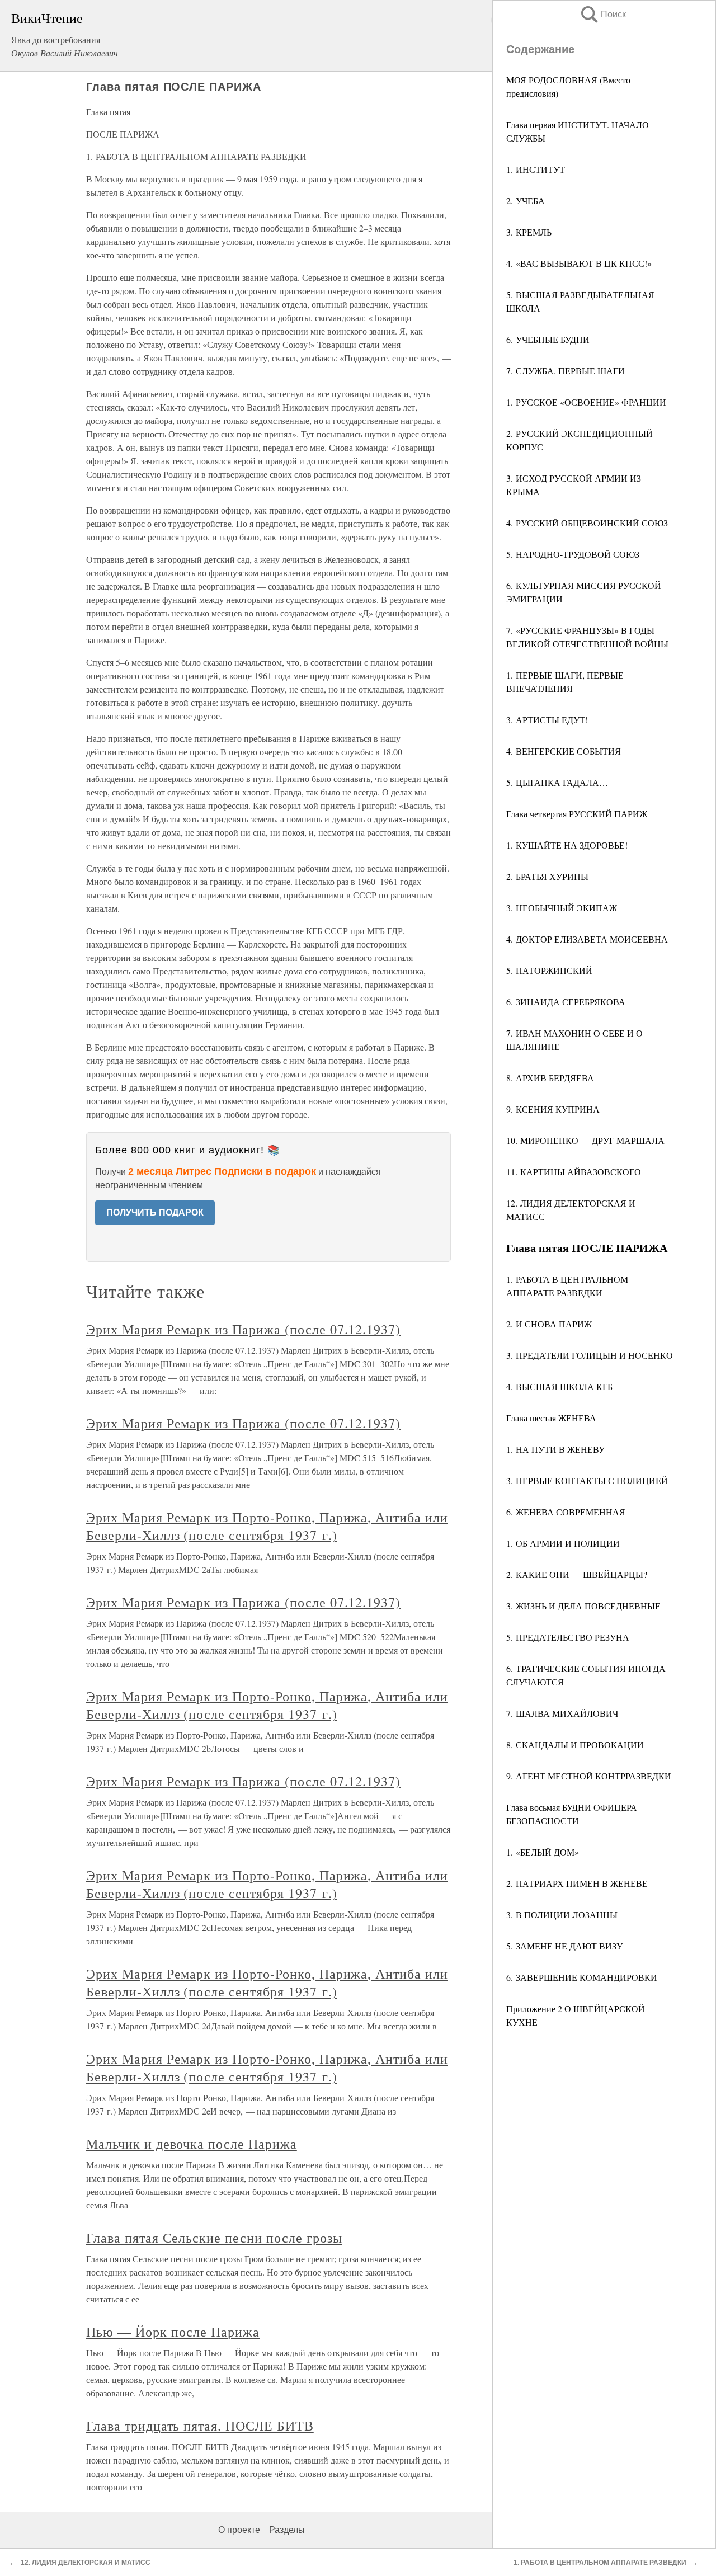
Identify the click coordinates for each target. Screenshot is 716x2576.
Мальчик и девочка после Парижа (192, 2144)
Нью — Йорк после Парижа (173, 2332)
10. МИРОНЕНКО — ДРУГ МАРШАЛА (585, 1140)
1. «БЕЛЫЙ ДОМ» (543, 1852)
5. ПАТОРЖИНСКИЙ (549, 970)
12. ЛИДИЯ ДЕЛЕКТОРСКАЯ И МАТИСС (86, 2563)
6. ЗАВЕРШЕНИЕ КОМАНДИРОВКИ (582, 1977)
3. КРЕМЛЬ (529, 232)
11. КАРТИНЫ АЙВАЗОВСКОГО (574, 1172)
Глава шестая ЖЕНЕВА (551, 1418)
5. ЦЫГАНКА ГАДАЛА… (557, 782)
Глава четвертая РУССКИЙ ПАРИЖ (577, 814)
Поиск (602, 14)
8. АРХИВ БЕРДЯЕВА (550, 1078)
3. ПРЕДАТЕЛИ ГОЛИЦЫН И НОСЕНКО (590, 1355)
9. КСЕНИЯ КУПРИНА (553, 1109)
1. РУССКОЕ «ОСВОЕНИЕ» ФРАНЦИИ (586, 402)
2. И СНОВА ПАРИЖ (549, 1324)
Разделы (287, 2530)
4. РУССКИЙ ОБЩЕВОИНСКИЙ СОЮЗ (587, 523)
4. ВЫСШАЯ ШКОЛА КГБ (559, 1386)
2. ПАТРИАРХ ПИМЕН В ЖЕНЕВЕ (577, 1883)
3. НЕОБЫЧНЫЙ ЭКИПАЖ (562, 908)
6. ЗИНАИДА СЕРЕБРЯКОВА (566, 1002)
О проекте (239, 2530)
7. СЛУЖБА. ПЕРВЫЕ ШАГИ (566, 371)
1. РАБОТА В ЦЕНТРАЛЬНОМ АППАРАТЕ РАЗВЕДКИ (600, 2563)
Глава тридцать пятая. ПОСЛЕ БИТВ (200, 2426)
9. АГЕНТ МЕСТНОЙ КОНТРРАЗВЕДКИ (589, 1776)
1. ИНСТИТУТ (536, 169)
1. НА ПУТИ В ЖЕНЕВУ (555, 1449)
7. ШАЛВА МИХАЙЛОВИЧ (562, 1713)
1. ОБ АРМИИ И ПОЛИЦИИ (563, 1543)
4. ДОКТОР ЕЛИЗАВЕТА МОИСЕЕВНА (587, 939)
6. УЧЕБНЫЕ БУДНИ (548, 339)
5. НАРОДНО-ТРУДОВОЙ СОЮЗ (573, 554)
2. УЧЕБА (526, 201)
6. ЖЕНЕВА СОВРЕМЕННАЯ (566, 1512)
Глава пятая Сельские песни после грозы (214, 2238)
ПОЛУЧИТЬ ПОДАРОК (155, 1212)
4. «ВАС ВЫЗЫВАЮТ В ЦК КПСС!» (579, 263)
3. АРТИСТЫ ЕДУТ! (547, 720)
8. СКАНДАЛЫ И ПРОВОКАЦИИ (575, 1744)
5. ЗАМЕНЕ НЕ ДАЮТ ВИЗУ (564, 1946)
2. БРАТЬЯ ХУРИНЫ (547, 876)
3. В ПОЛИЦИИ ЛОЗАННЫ (562, 1915)
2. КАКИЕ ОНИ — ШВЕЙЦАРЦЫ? (577, 1574)
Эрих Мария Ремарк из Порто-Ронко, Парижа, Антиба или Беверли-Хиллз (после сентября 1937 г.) (267, 1526)
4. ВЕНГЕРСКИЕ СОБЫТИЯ (564, 751)
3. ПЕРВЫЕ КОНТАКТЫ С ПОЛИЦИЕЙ (587, 1480)
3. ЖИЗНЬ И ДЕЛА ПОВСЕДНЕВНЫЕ (583, 1606)
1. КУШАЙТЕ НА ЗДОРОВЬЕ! (567, 845)
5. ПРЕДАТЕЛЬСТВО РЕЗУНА (568, 1637)
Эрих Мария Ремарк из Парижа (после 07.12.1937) (243, 1329)
